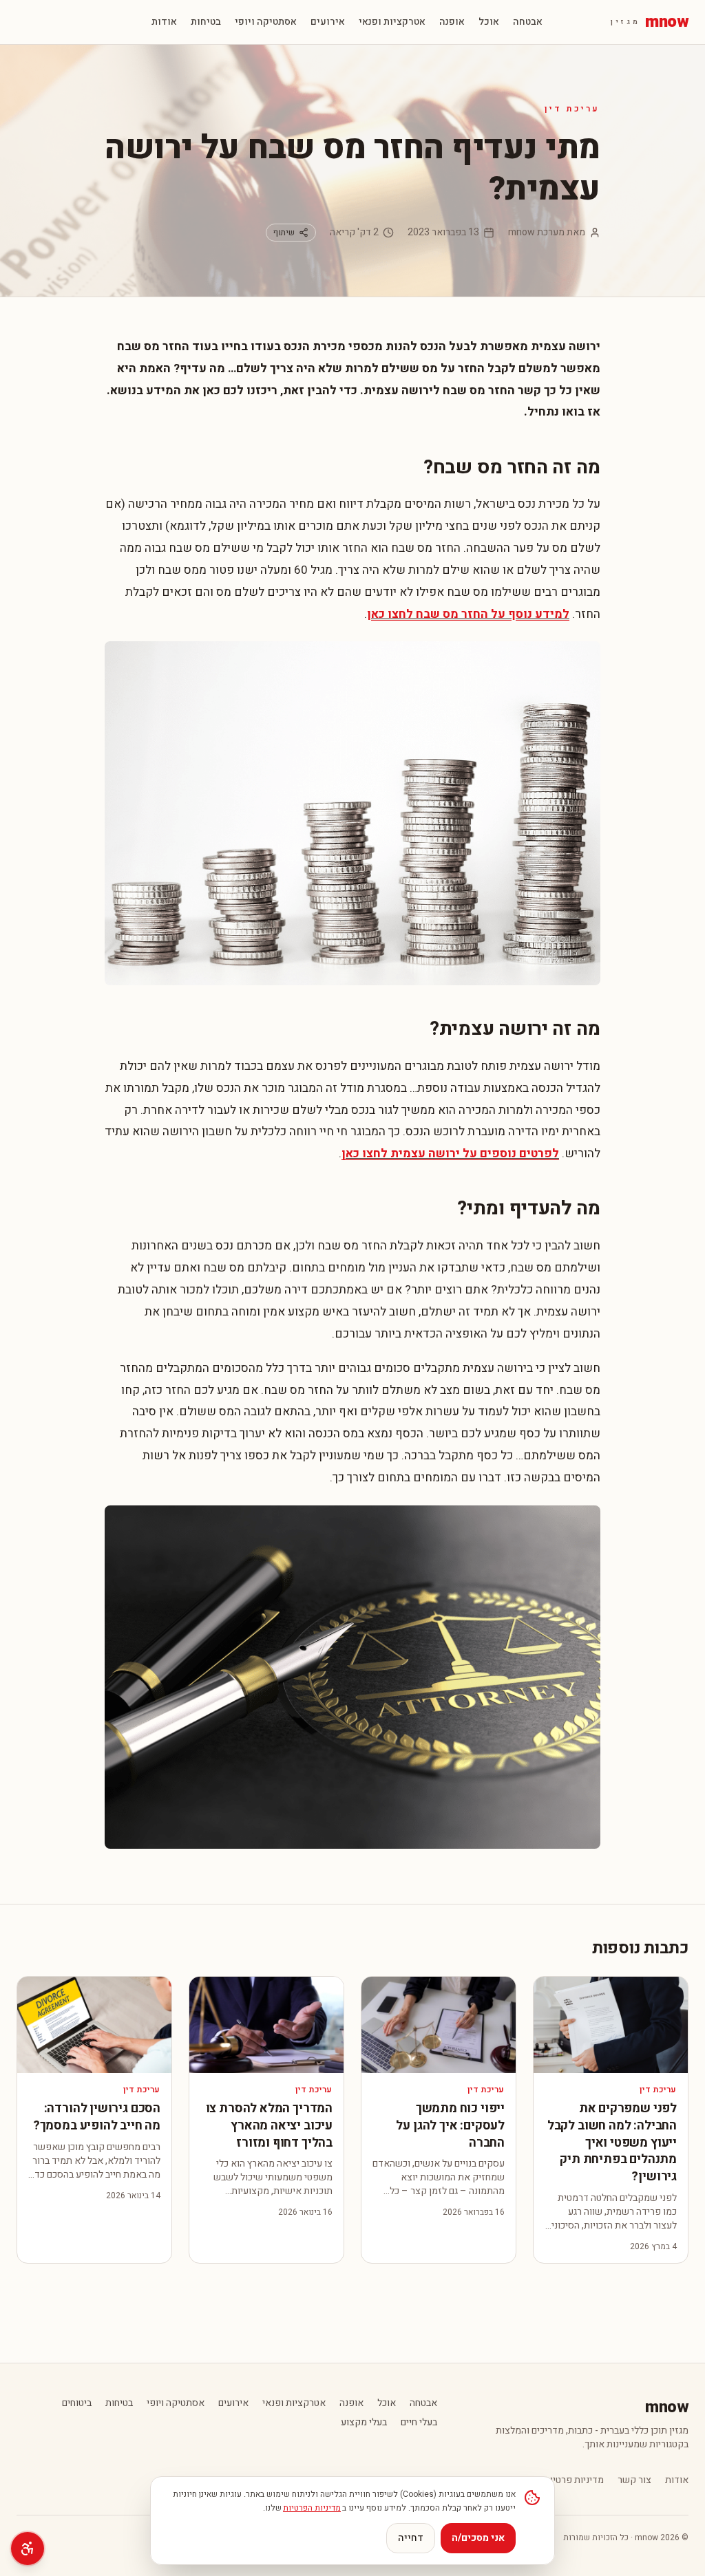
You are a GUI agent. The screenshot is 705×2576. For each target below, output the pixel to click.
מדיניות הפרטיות (312, 2508)
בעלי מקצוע (364, 2423)
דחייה (411, 2538)
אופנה (452, 22)
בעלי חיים (419, 2423)
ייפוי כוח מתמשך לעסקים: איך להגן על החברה (450, 2126)
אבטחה (528, 22)
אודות (164, 22)
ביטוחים (77, 2403)
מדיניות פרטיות (574, 2480)
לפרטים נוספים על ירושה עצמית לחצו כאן (450, 1153)
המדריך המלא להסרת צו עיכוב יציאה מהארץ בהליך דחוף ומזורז (269, 2126)
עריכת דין (572, 109)
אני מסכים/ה (478, 2538)
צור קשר (634, 2480)
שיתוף (284, 233)
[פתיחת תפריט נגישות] (28, 2548)
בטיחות (206, 22)
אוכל (489, 22)
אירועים (328, 22)
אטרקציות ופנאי (392, 22)
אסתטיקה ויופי (266, 22)
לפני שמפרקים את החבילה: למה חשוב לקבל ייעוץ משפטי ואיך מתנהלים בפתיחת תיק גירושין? (612, 2143)
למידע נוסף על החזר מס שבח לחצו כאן (468, 614)
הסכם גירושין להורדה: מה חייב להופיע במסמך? (97, 2117)
